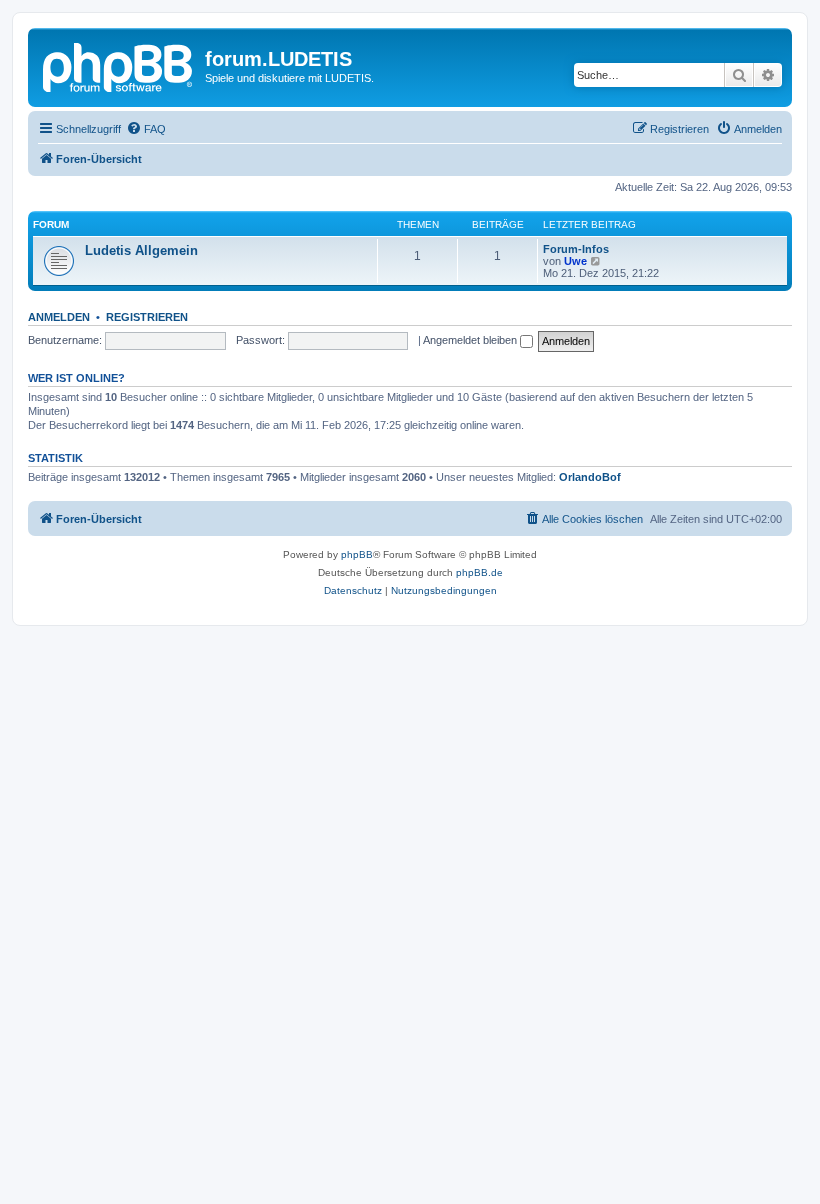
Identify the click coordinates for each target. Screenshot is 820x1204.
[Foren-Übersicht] (119, 65)
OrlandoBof (590, 477)
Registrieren (147, 317)
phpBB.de (479, 572)
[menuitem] (146, 129)
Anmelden (59, 317)
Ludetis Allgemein (141, 250)
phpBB (357, 554)
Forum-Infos (576, 249)
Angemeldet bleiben (471, 340)
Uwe (575, 261)
